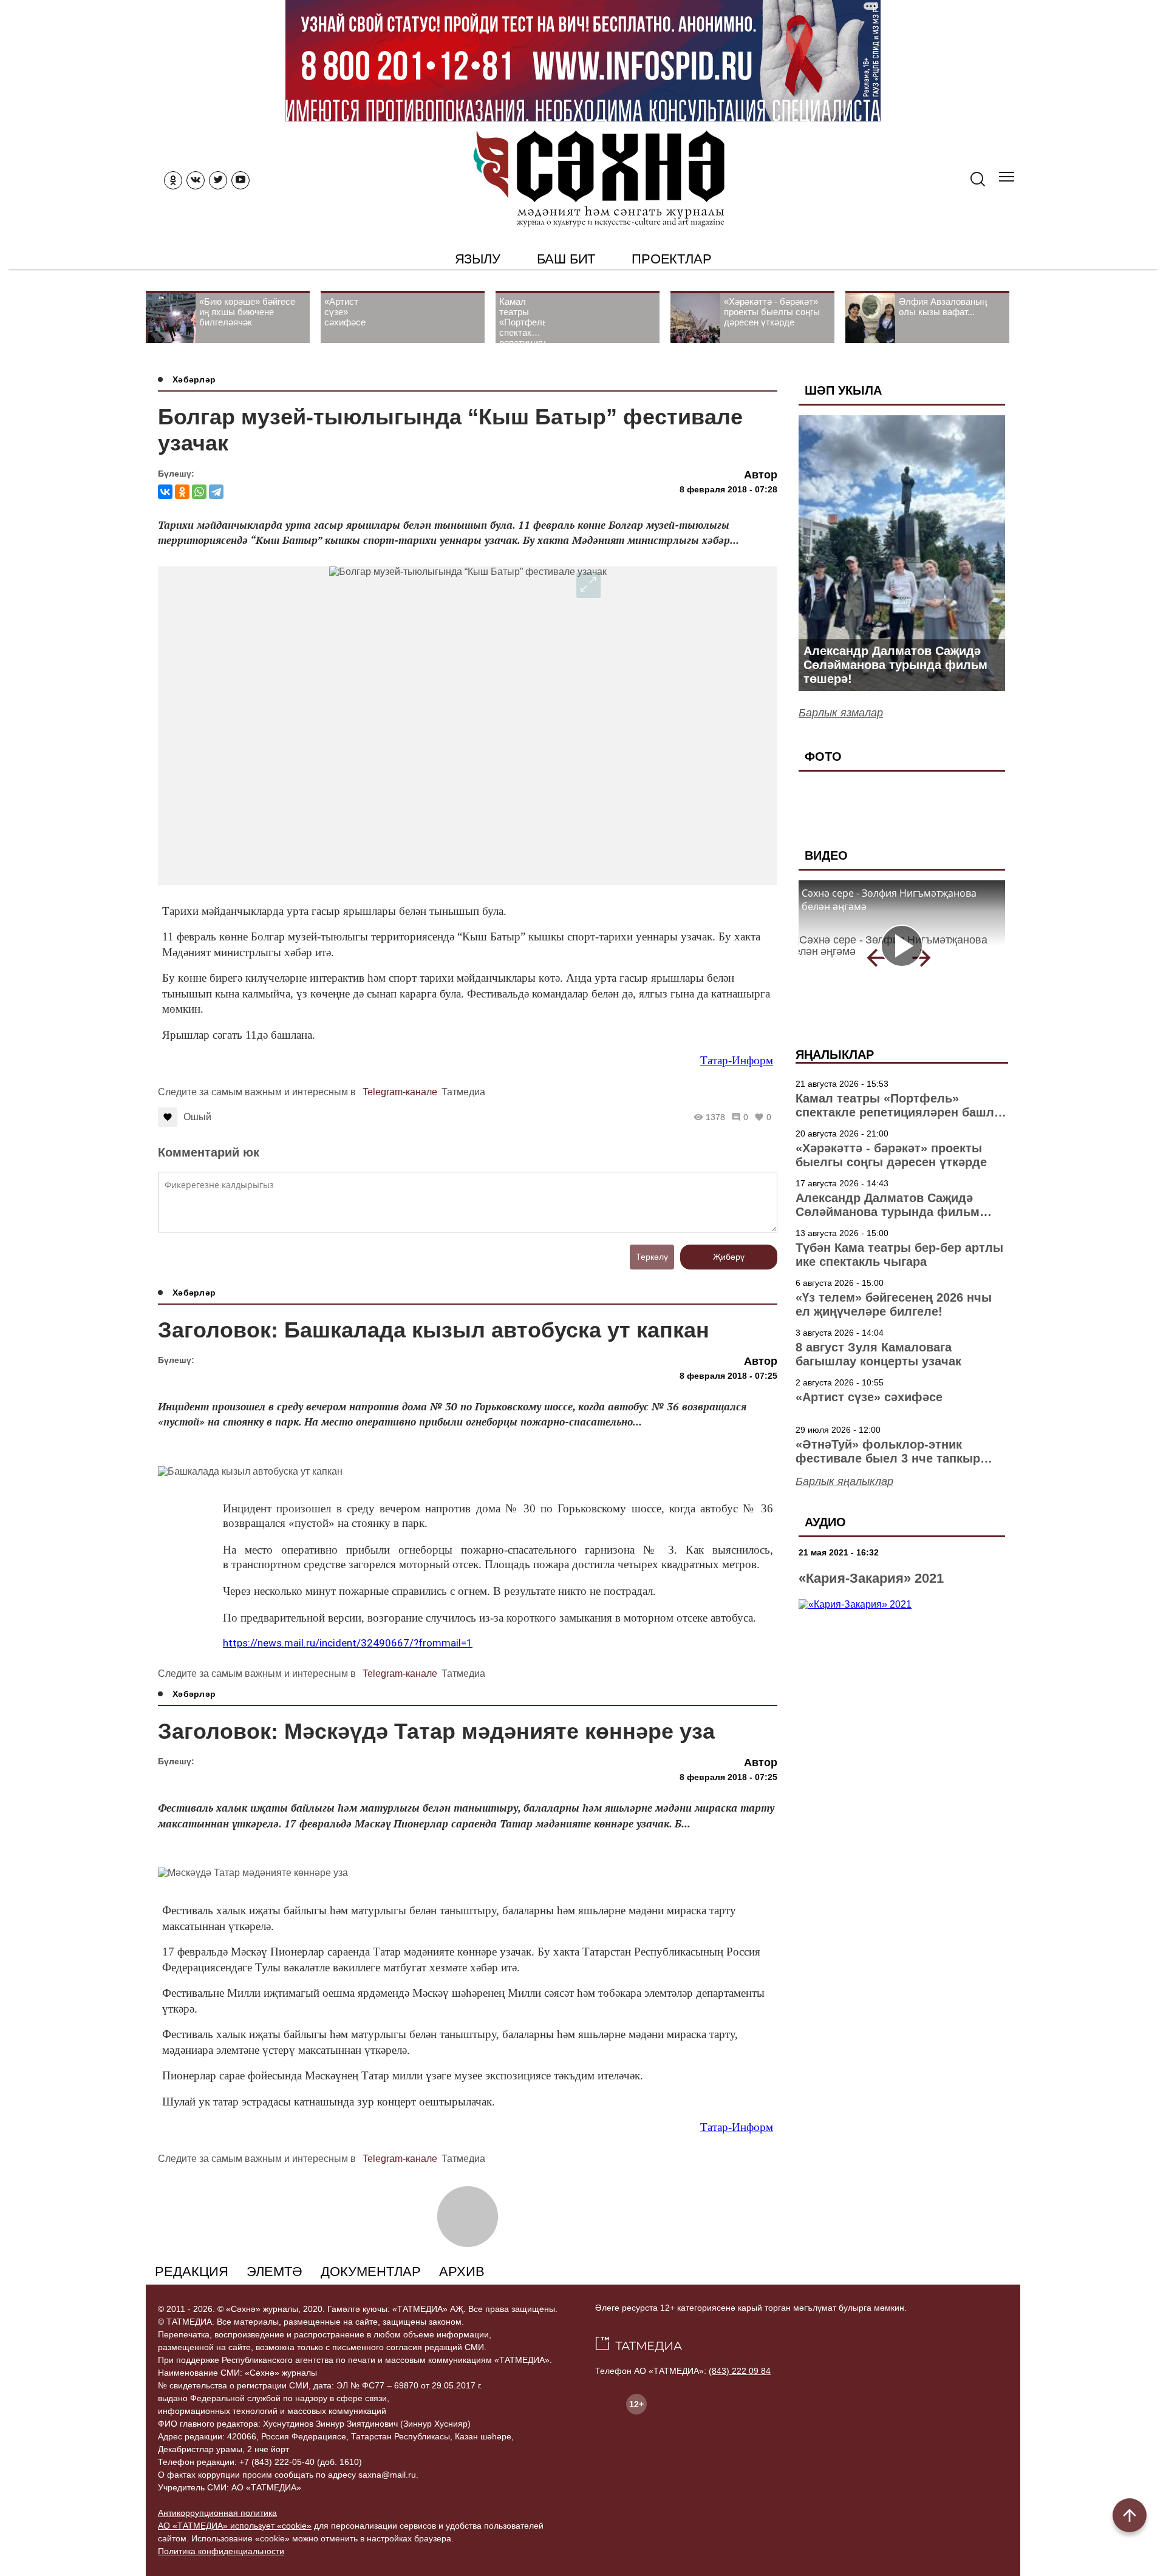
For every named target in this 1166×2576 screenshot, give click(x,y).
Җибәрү (729, 1257)
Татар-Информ (737, 1060)
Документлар (371, 2272)
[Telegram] (216, 492)
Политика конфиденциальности (221, 2551)
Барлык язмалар (841, 713)
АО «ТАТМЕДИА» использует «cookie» (235, 2526)
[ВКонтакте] (165, 492)
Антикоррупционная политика (217, 2513)
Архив (462, 2272)
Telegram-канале (400, 1092)
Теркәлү (652, 1257)
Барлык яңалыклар (844, 1481)
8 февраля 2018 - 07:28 (728, 489)
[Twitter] (218, 180)
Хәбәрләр (194, 379)
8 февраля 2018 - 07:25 (728, 1376)
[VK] (196, 180)
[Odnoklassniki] (173, 180)
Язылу (478, 259)
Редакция (192, 2272)
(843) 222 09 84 (740, 2371)
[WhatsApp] (199, 492)
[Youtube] (240, 180)
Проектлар (671, 259)
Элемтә (274, 2272)
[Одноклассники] (182, 492)
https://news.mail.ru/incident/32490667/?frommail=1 (348, 1643)
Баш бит (566, 259)
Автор (761, 475)
